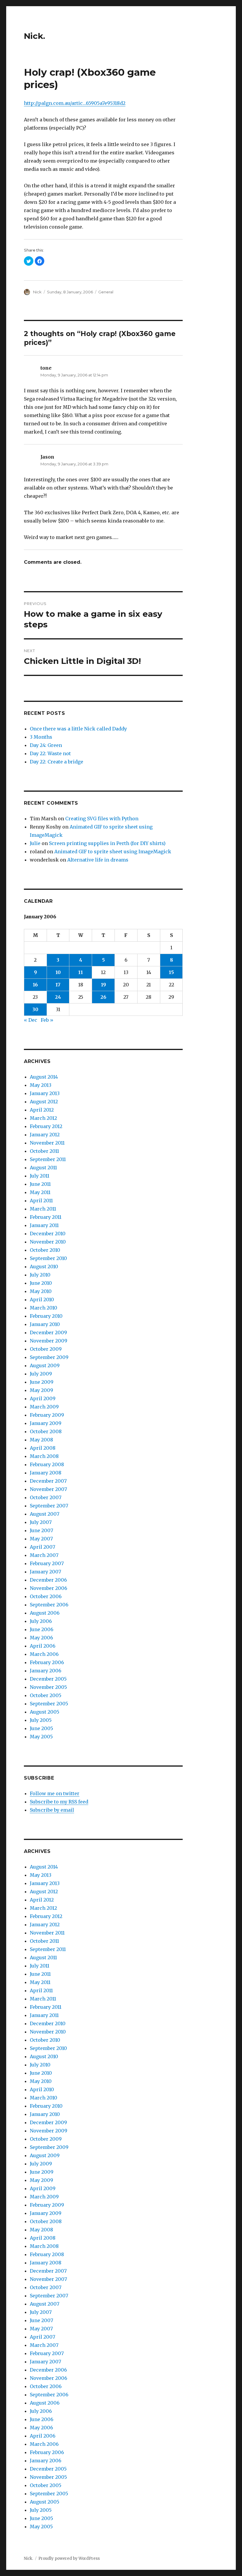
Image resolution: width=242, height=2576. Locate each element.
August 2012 (44, 1102)
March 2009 (44, 1407)
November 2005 (48, 1687)
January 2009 (46, 1423)
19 (103, 985)
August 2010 (44, 1266)
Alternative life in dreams (98, 860)
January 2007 (45, 1572)
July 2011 (40, 1176)
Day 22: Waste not (50, 753)
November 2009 (49, 1341)
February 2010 (46, 1316)
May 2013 (41, 1085)
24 (58, 997)
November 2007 (48, 1489)
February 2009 (47, 1415)
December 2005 (48, 1679)
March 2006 (44, 1654)
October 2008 (46, 1431)
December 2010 (48, 1234)
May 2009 (41, 1390)
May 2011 (40, 1192)
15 (171, 972)
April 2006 (43, 1646)
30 (35, 1009)
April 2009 (43, 1398)
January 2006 (46, 1671)
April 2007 (42, 1547)
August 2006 (45, 1613)
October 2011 (44, 1151)
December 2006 (48, 1580)
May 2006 (41, 1638)
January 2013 (45, 1093)
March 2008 (44, 1456)
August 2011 (43, 1168)
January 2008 (46, 1473)
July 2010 (40, 1275)
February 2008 (47, 1464)
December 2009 (48, 1332)
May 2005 (41, 1737)
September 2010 (48, 1258)
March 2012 (43, 1118)
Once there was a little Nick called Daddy (78, 729)
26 (103, 997)
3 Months (41, 737)
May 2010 (41, 1291)
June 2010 (41, 1283)
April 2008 (43, 1448)
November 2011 (47, 1143)
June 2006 (42, 1629)
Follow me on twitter (55, 1793)
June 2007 (41, 1530)
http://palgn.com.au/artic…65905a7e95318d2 (75, 103)
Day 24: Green (46, 745)
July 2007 (41, 1522)
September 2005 (49, 1704)
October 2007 (46, 1497)
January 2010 (45, 1324)
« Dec (31, 1020)
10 (58, 972)
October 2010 (45, 1250)
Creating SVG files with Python (102, 819)
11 (81, 972)
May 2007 (41, 1539)
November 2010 (48, 1242)
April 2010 (42, 1299)
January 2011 (44, 1225)
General (106, 292)
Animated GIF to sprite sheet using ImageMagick (113, 851)
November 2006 (49, 1588)
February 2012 (46, 1126)
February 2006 (47, 1662)
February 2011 (46, 1217)
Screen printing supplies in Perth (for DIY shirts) (107, 843)
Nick (37, 292)
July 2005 (41, 1720)
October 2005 (46, 1695)
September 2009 (49, 1357)
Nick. (35, 36)
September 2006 (49, 1605)
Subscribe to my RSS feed (59, 1802)
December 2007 (48, 1481)
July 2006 (41, 1621)
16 (35, 985)
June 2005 (41, 1728)
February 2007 (47, 1563)
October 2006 (46, 1596)
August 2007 (45, 1514)
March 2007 (44, 1555)
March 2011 (43, 1209)
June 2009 (42, 1382)
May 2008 (41, 1440)
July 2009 (41, 1374)
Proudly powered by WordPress (69, 2558)
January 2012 (45, 1135)
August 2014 (44, 1077)
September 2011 (48, 1159)
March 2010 (44, 1308)
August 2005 (45, 1712)
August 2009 (45, 1365)
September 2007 (49, 1506)
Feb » (47, 1020)
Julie (35, 843)
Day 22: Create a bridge (57, 762)
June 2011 (40, 1184)
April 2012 (42, 1110)
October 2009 (46, 1349)
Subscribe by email (52, 1810)
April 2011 (41, 1201)
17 (58, 985)
